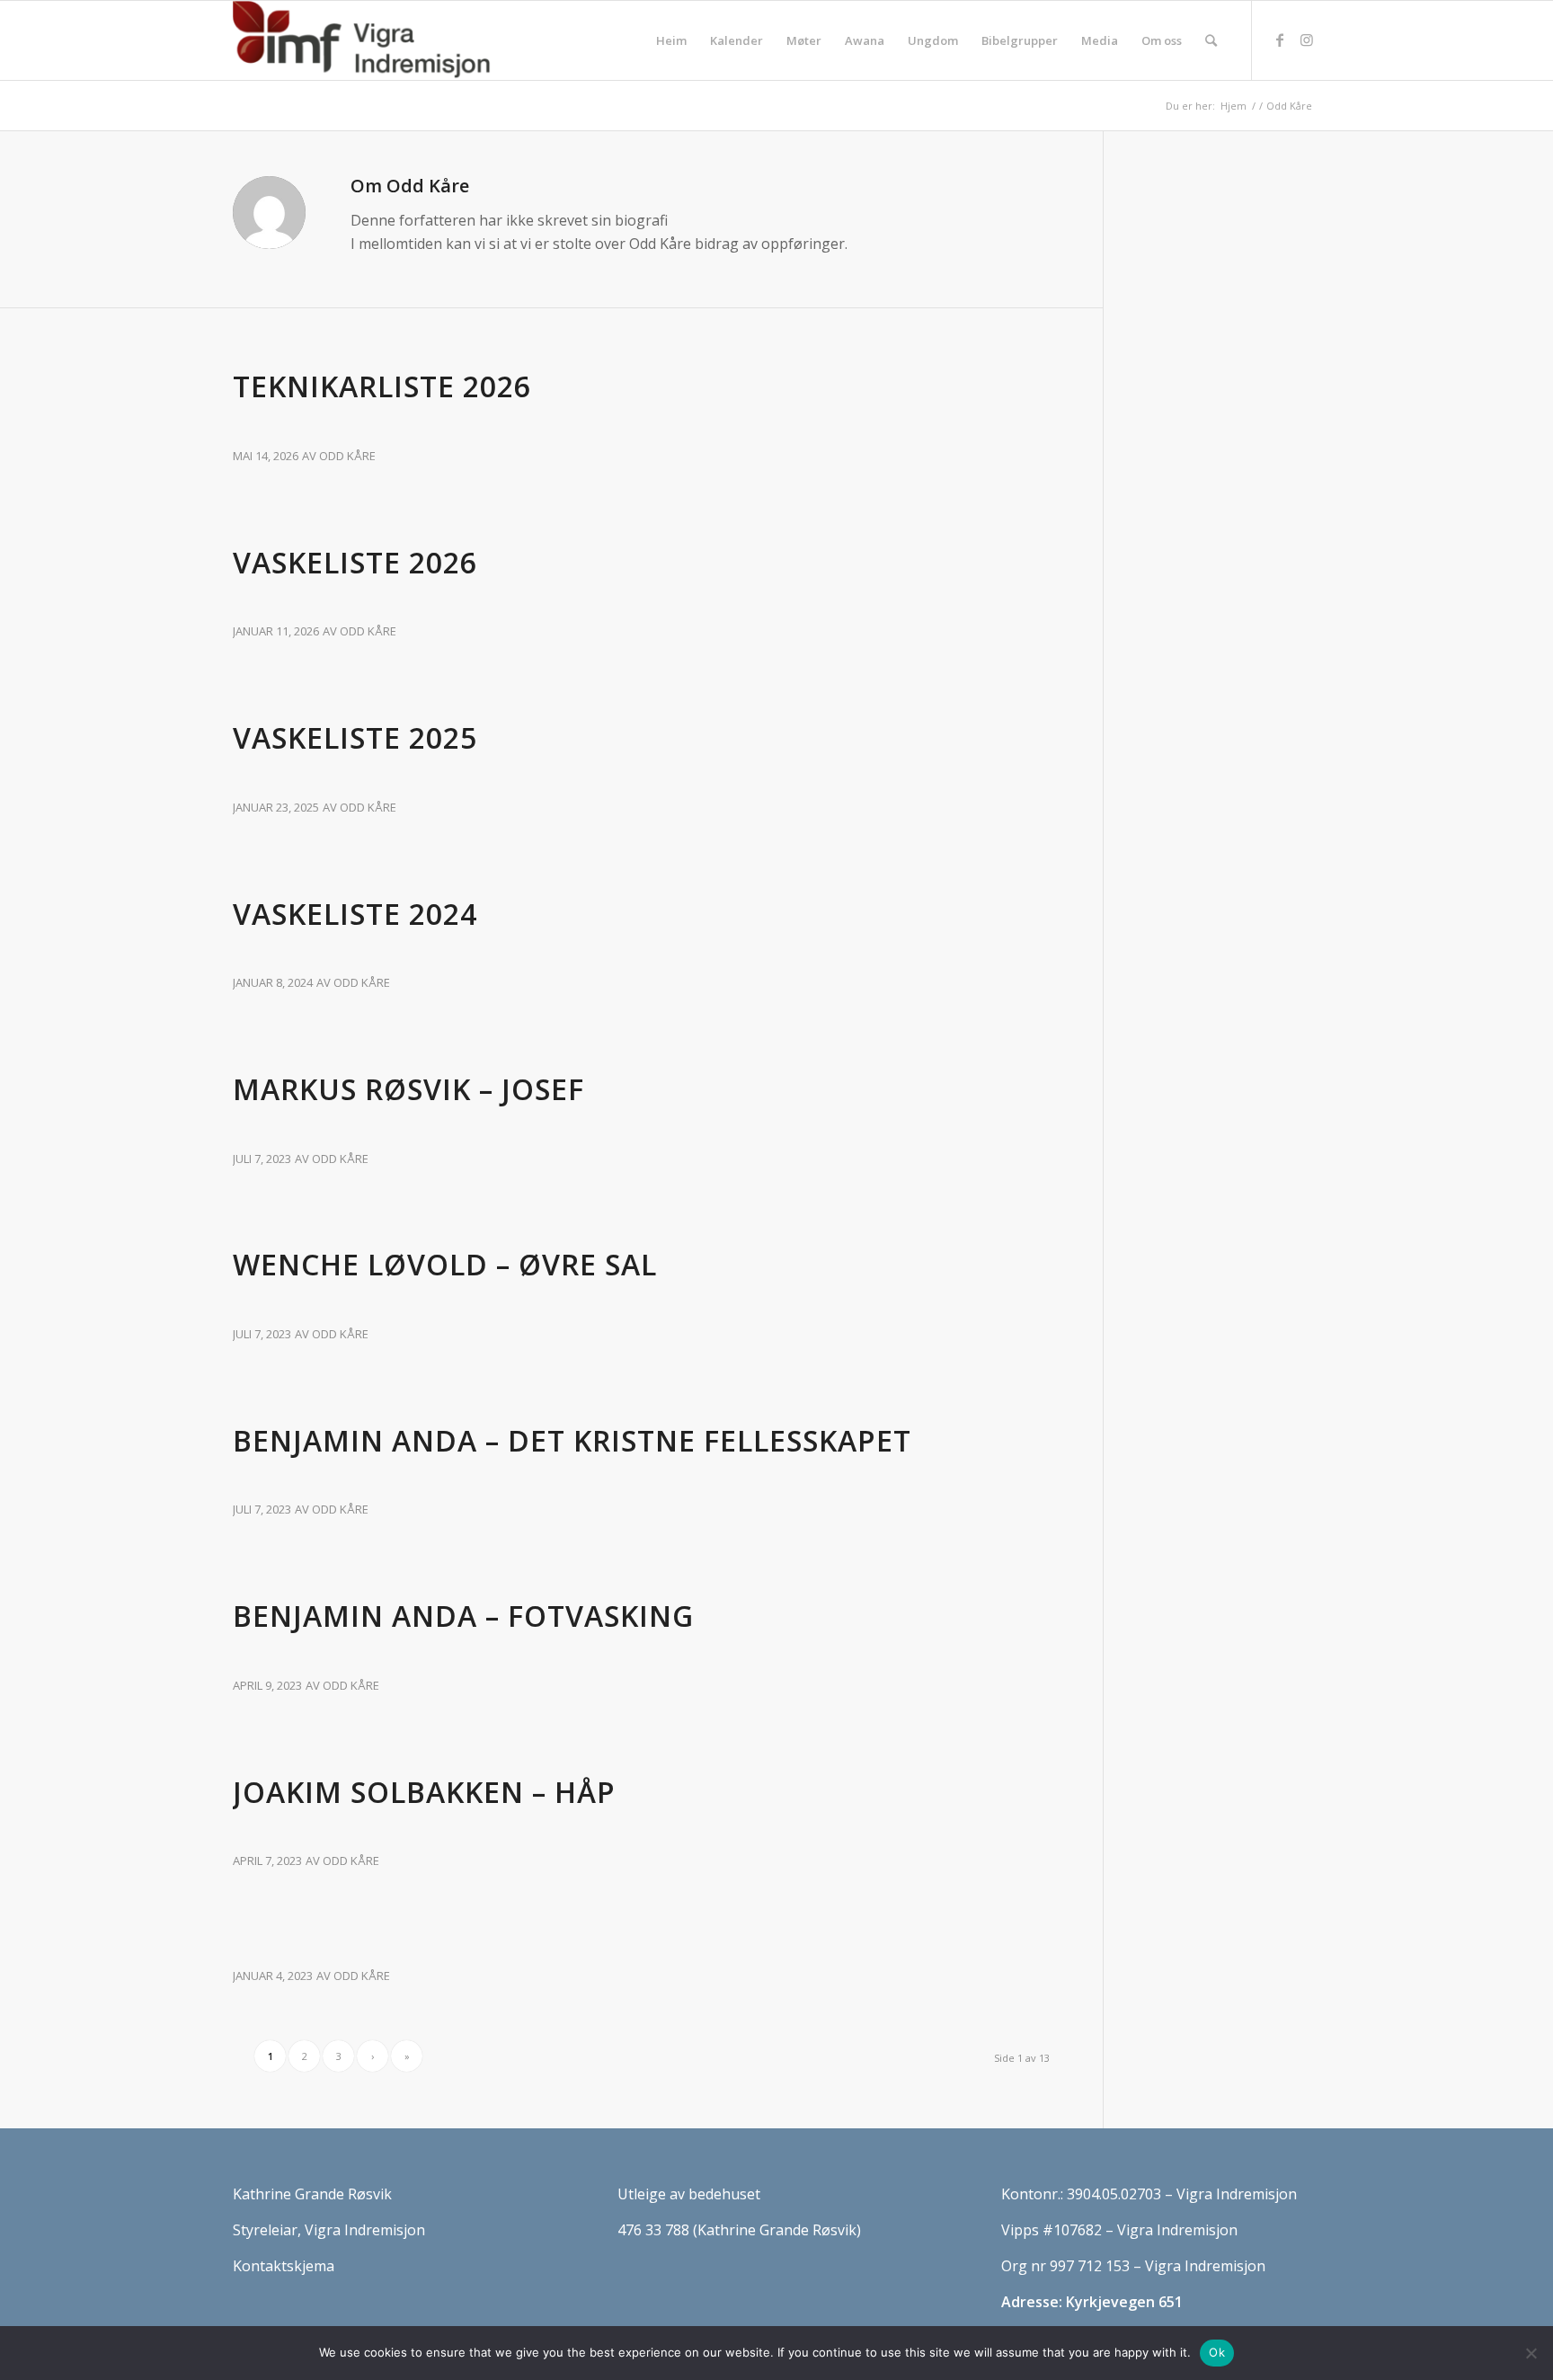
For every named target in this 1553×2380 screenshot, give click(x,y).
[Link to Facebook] (1280, 40)
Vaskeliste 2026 (355, 562)
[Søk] (1211, 40)
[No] (1531, 2353)
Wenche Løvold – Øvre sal (445, 1264)
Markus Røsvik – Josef (408, 1089)
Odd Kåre (347, 456)
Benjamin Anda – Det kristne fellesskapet (572, 1440)
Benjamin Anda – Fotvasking (463, 1616)
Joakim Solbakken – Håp (424, 1792)
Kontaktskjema (284, 2266)
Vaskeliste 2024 (355, 914)
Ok (1217, 2352)
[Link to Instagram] (1307, 40)
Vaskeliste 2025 (355, 737)
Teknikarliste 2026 (382, 386)
